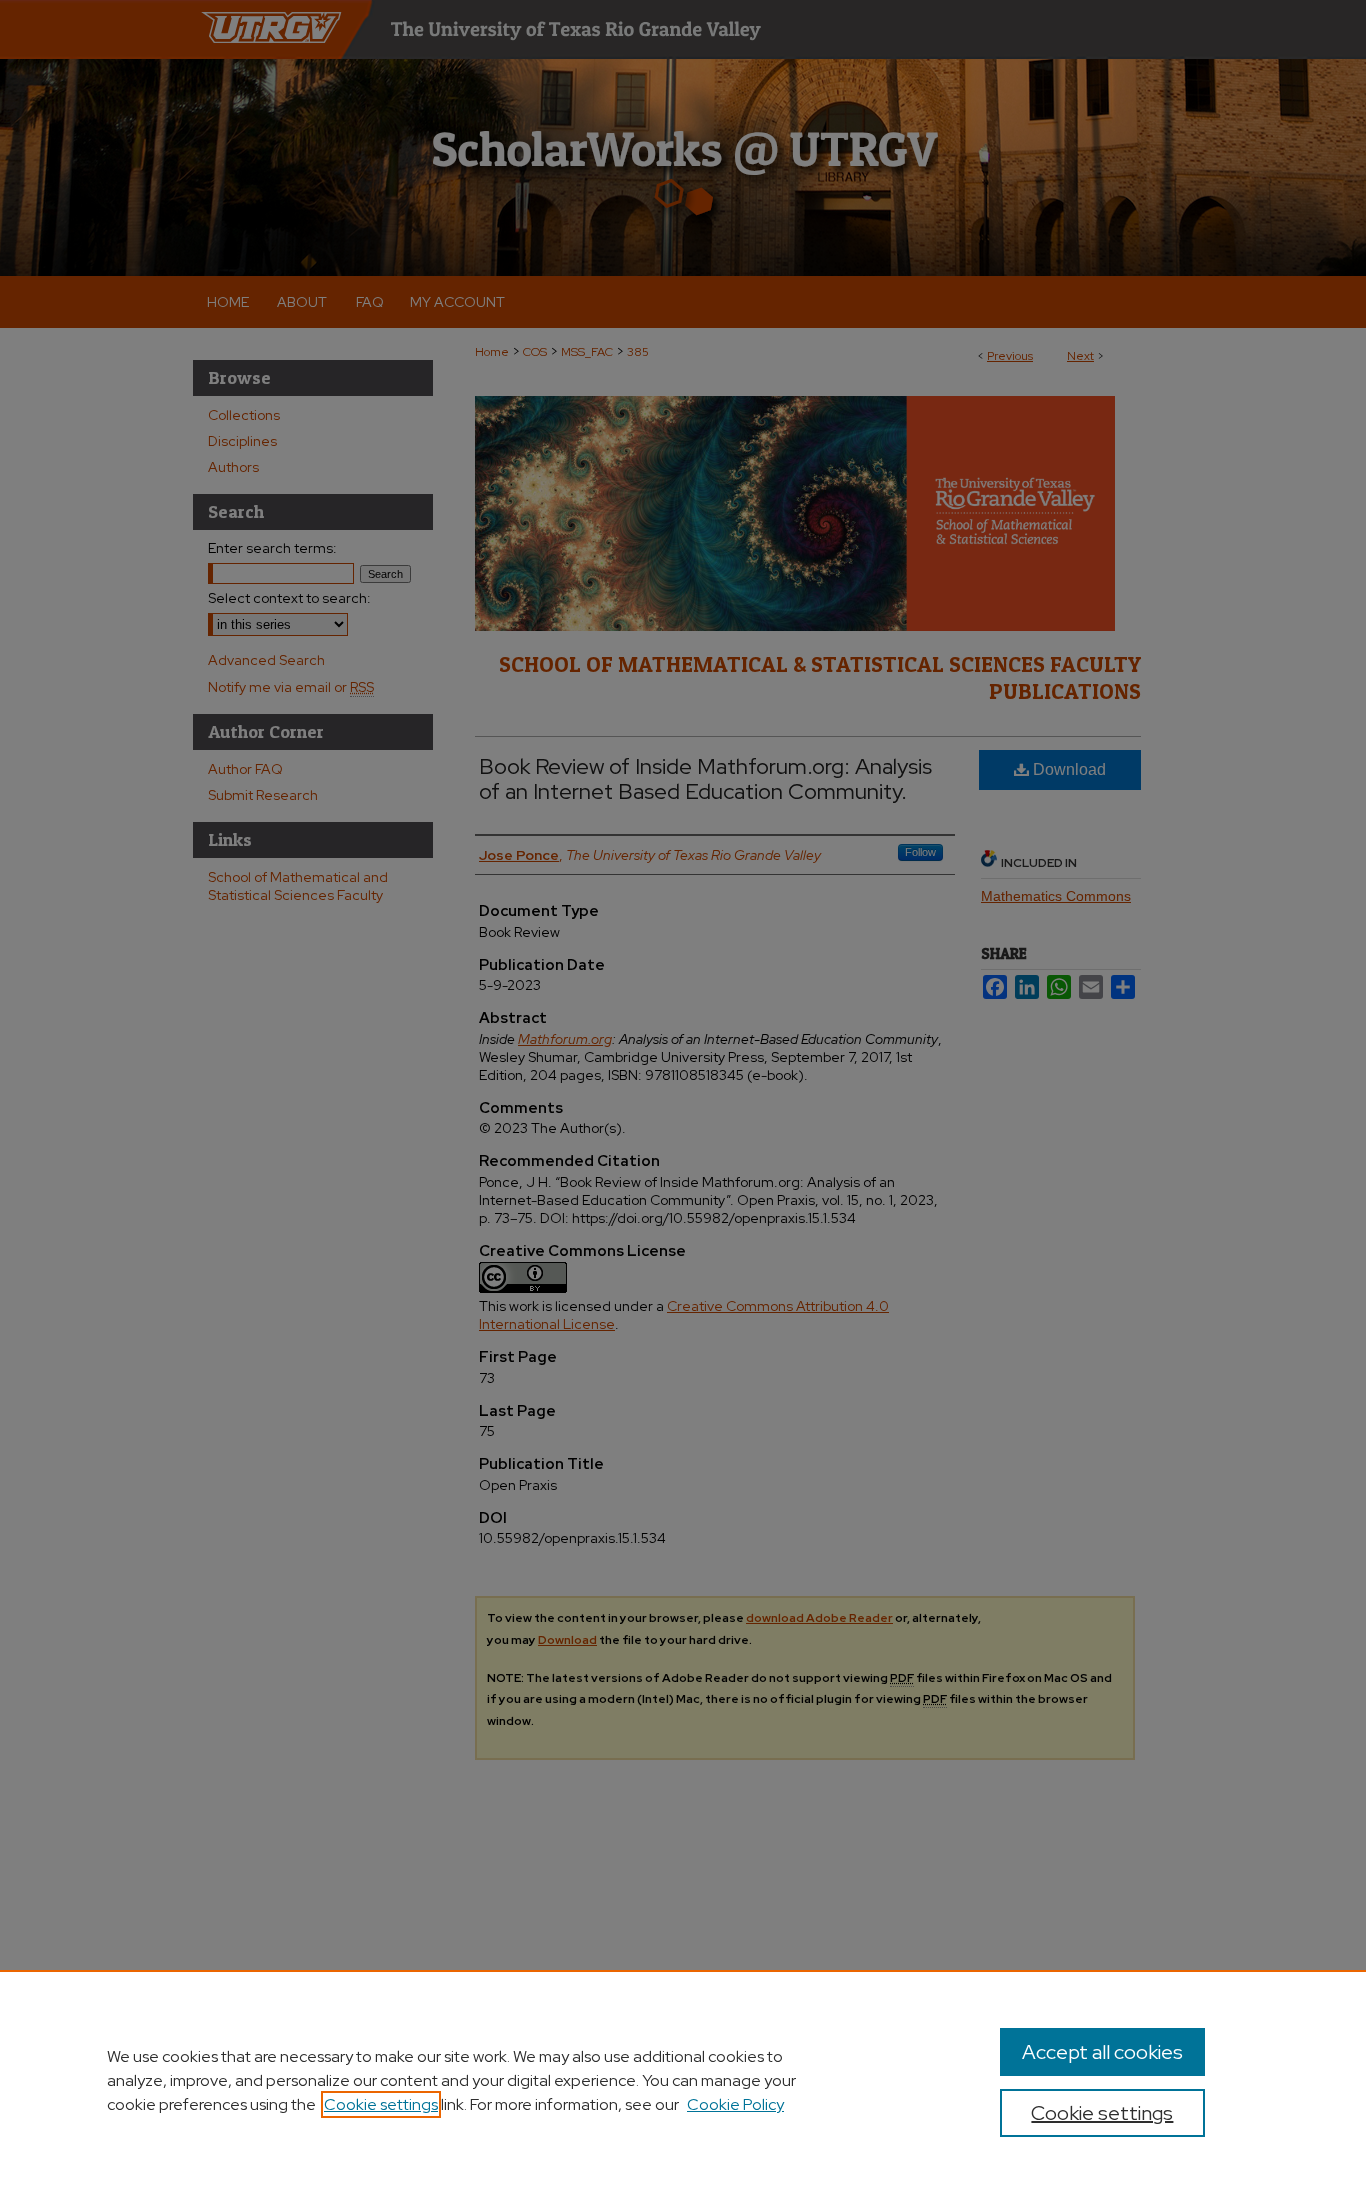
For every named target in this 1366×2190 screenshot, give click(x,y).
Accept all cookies (1102, 2052)
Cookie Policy (735, 2104)
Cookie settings (381, 2104)
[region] (683, 2080)
